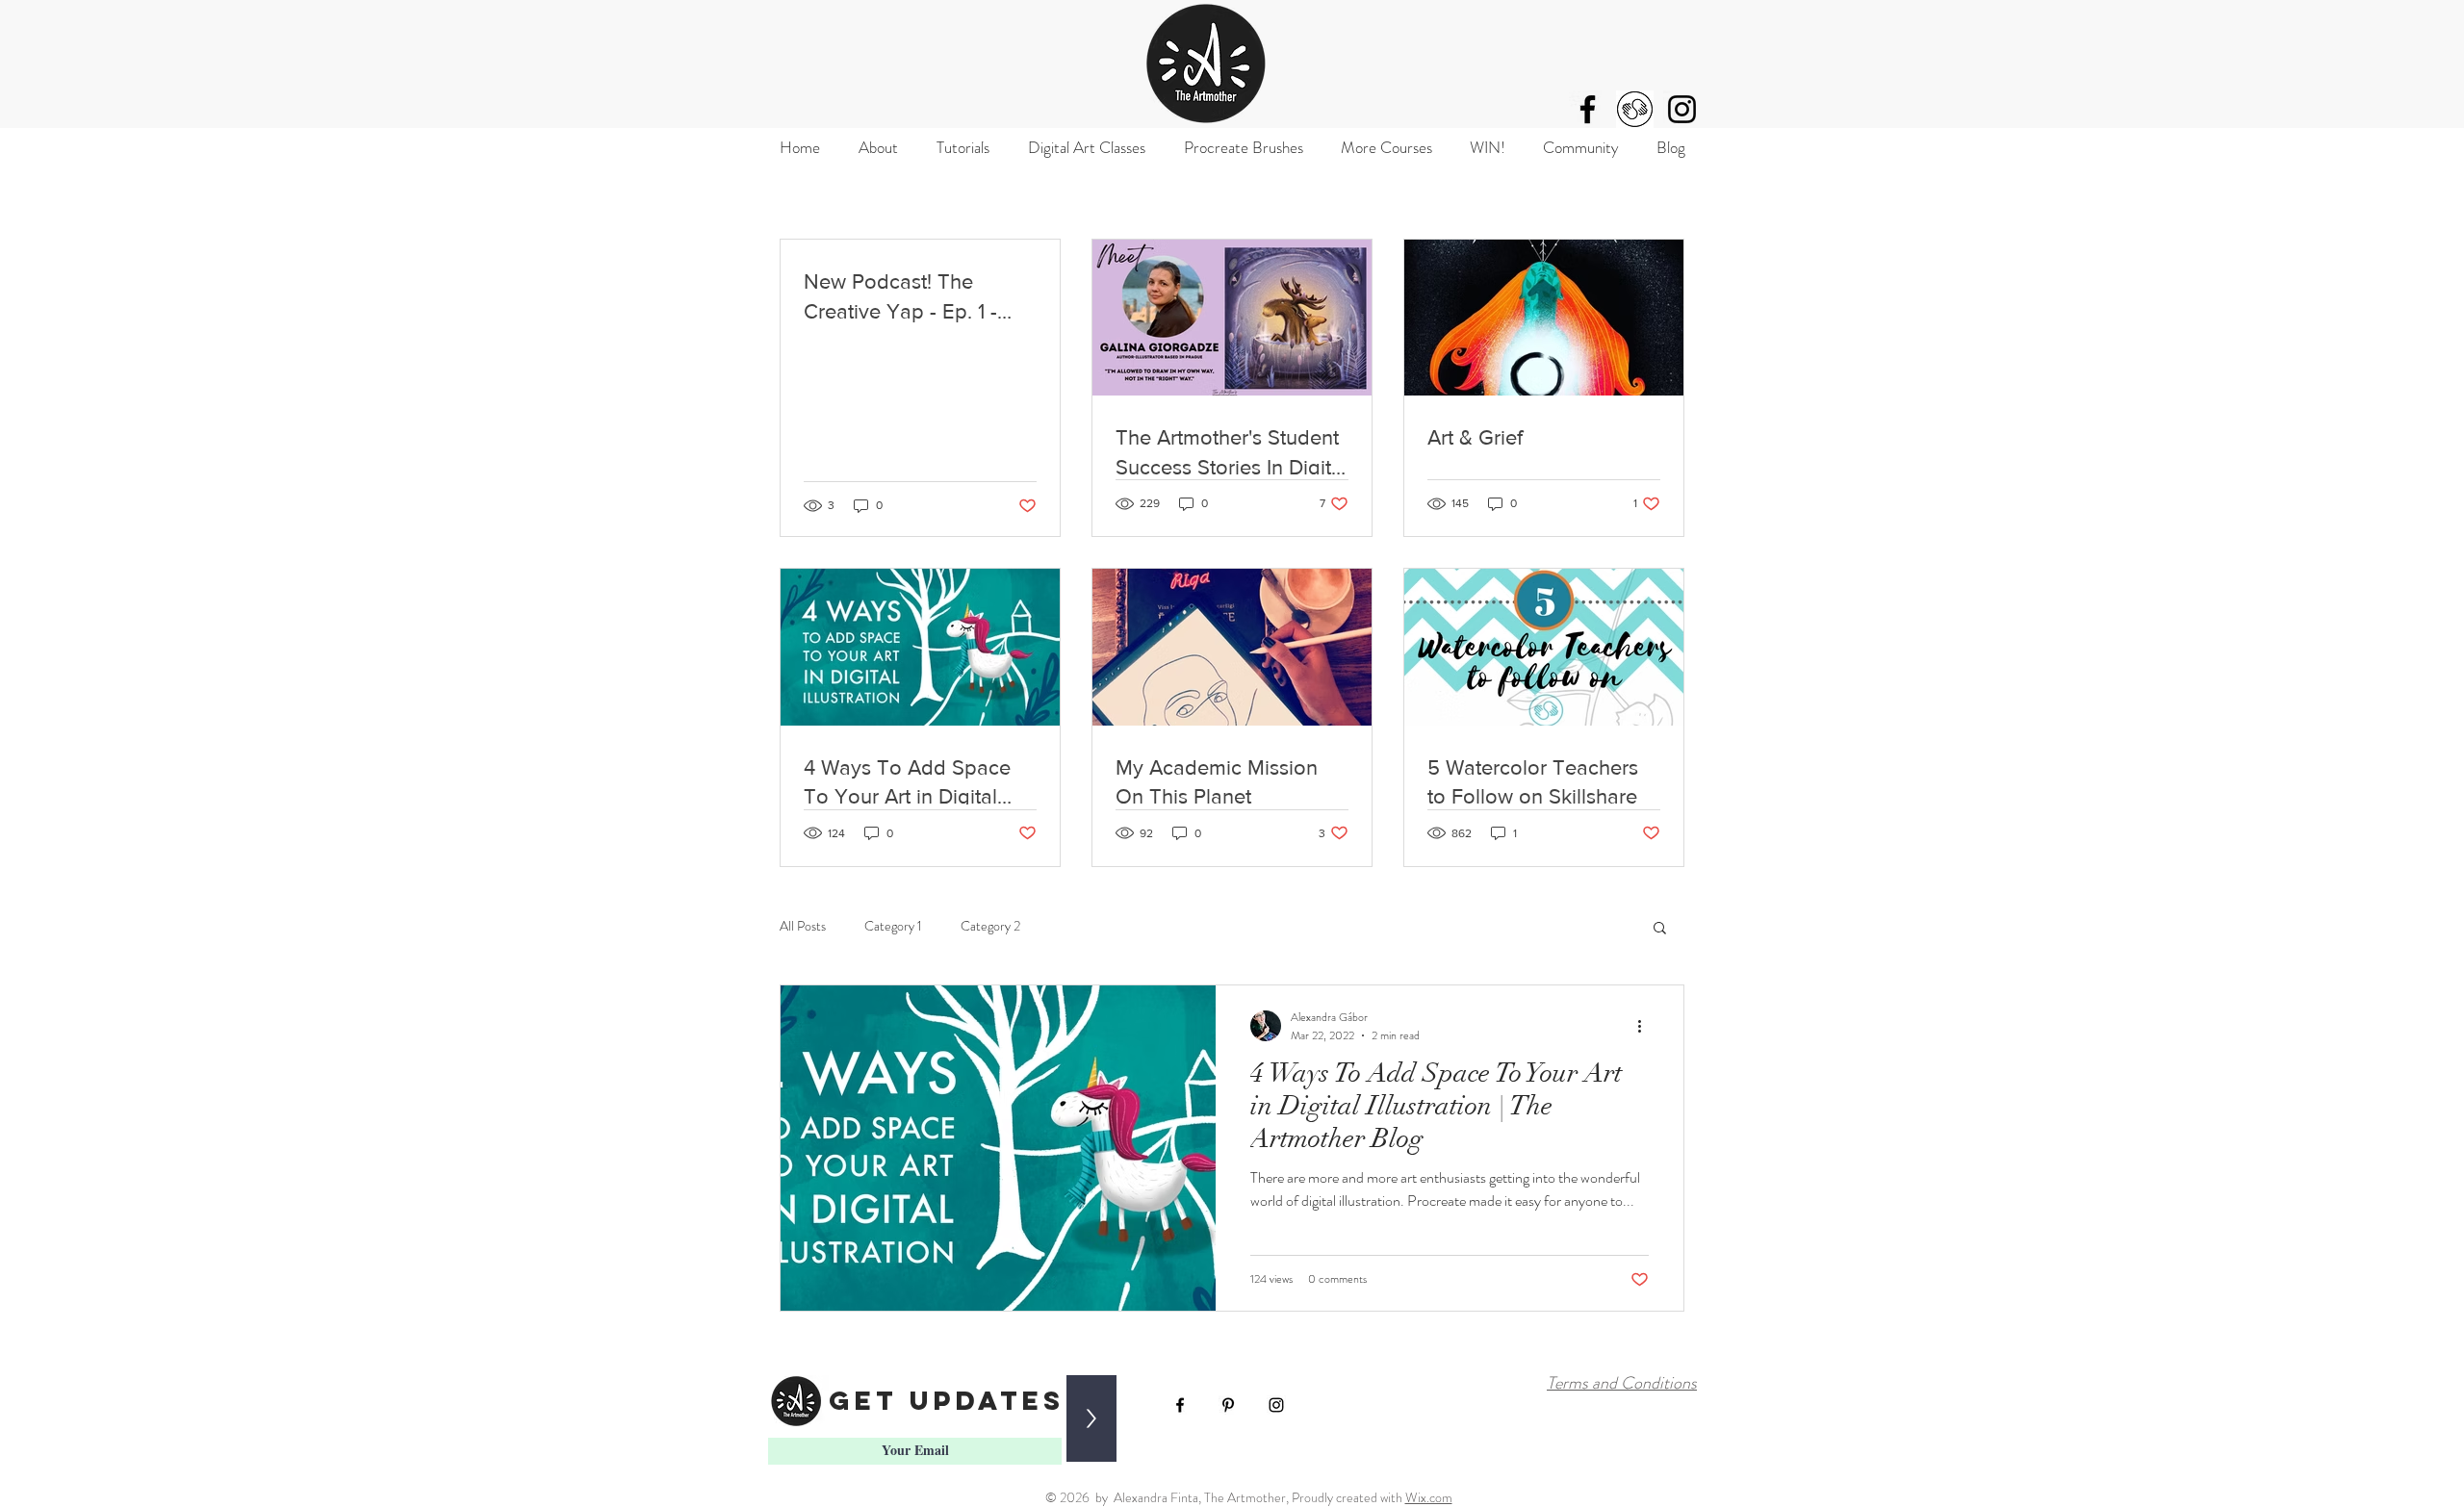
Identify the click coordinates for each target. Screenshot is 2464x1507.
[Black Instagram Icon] (1682, 109)
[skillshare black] (1635, 109)
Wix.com (1429, 1497)
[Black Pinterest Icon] (1228, 1405)
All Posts (803, 926)
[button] (1660, 929)
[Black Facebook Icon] (1588, 109)
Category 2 (990, 926)
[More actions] (1646, 1026)
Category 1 (893, 926)
